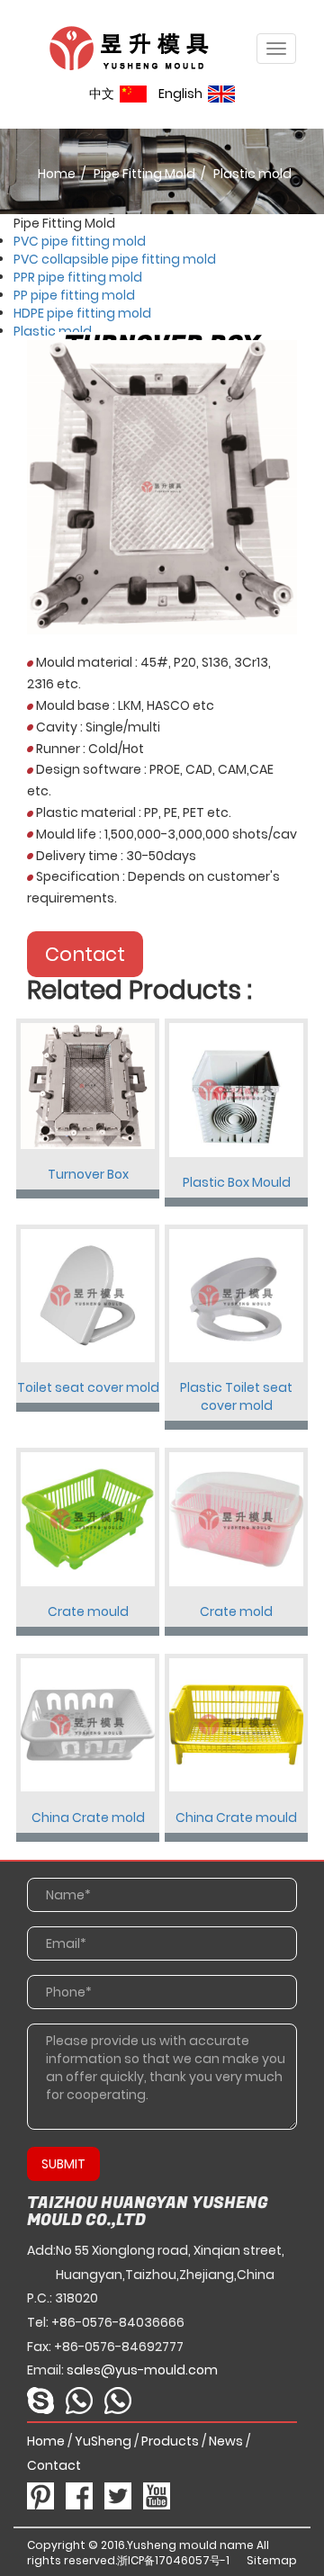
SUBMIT (63, 2164)
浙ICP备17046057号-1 (173, 2560)
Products (170, 2441)
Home (57, 174)
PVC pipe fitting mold (80, 241)
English (183, 94)
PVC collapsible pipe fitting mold (115, 259)
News (226, 2441)
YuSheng (103, 2441)
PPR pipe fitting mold (78, 277)
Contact (85, 954)
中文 (104, 94)
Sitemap (272, 2560)
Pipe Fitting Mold (144, 174)
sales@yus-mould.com (142, 2370)
